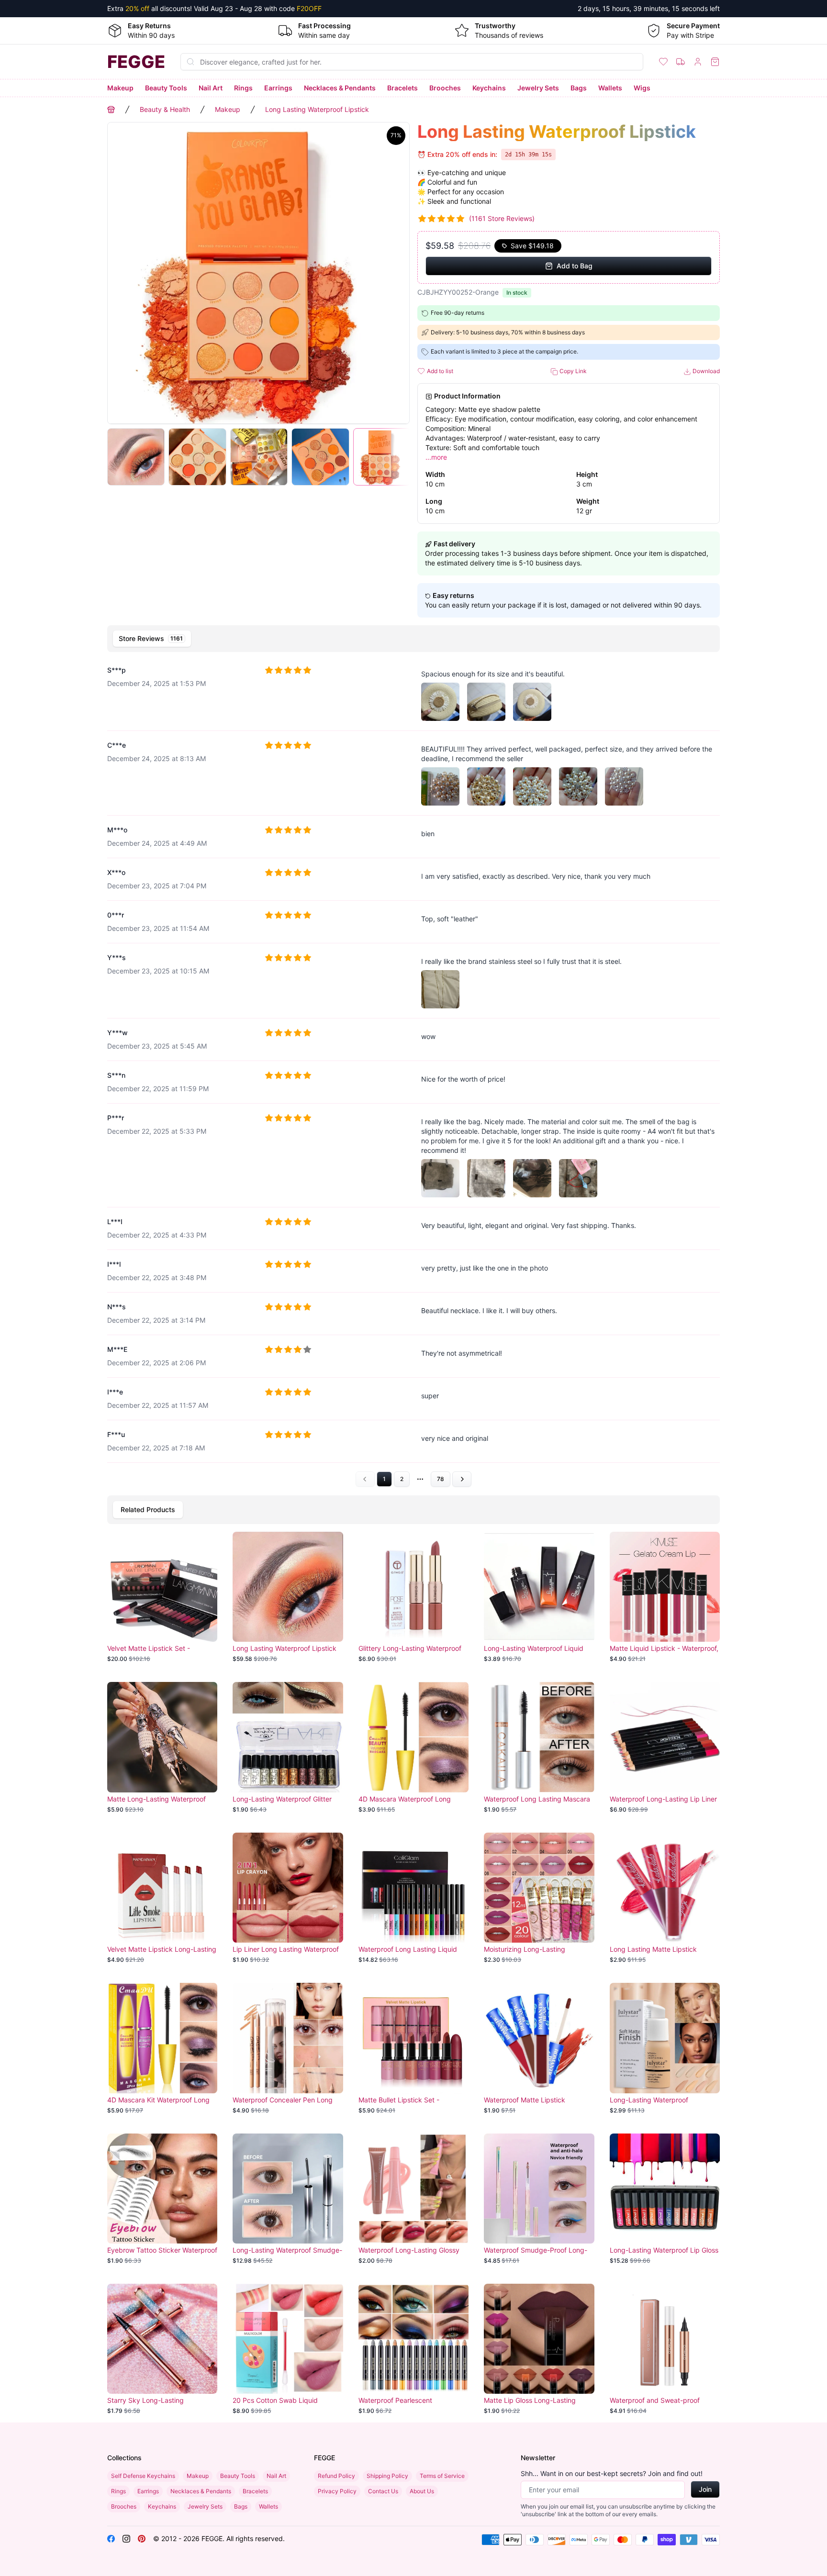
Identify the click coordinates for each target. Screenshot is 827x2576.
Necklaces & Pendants (340, 88)
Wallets (610, 88)
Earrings (278, 88)
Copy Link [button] (572, 371)
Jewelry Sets (538, 88)
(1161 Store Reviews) (502, 218)
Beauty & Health (165, 109)
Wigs (642, 88)
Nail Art (211, 88)
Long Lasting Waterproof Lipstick (317, 109)
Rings (243, 88)
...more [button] (436, 457)
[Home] (111, 110)
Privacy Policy (337, 2491)
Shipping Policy (387, 2476)
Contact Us (383, 2491)
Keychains (489, 88)
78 (441, 1479)
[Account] (698, 62)
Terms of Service (442, 2476)
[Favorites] (663, 62)
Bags (579, 88)
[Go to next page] (462, 1479)
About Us (422, 2491)
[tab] (152, 639)
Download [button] (705, 371)
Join (705, 2489)
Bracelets (402, 88)
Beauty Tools (166, 88)
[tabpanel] (413, 1072)
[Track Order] (681, 62)
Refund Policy (336, 2476)
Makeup (120, 88)
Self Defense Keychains (143, 2476)
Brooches (445, 88)
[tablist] (413, 639)
